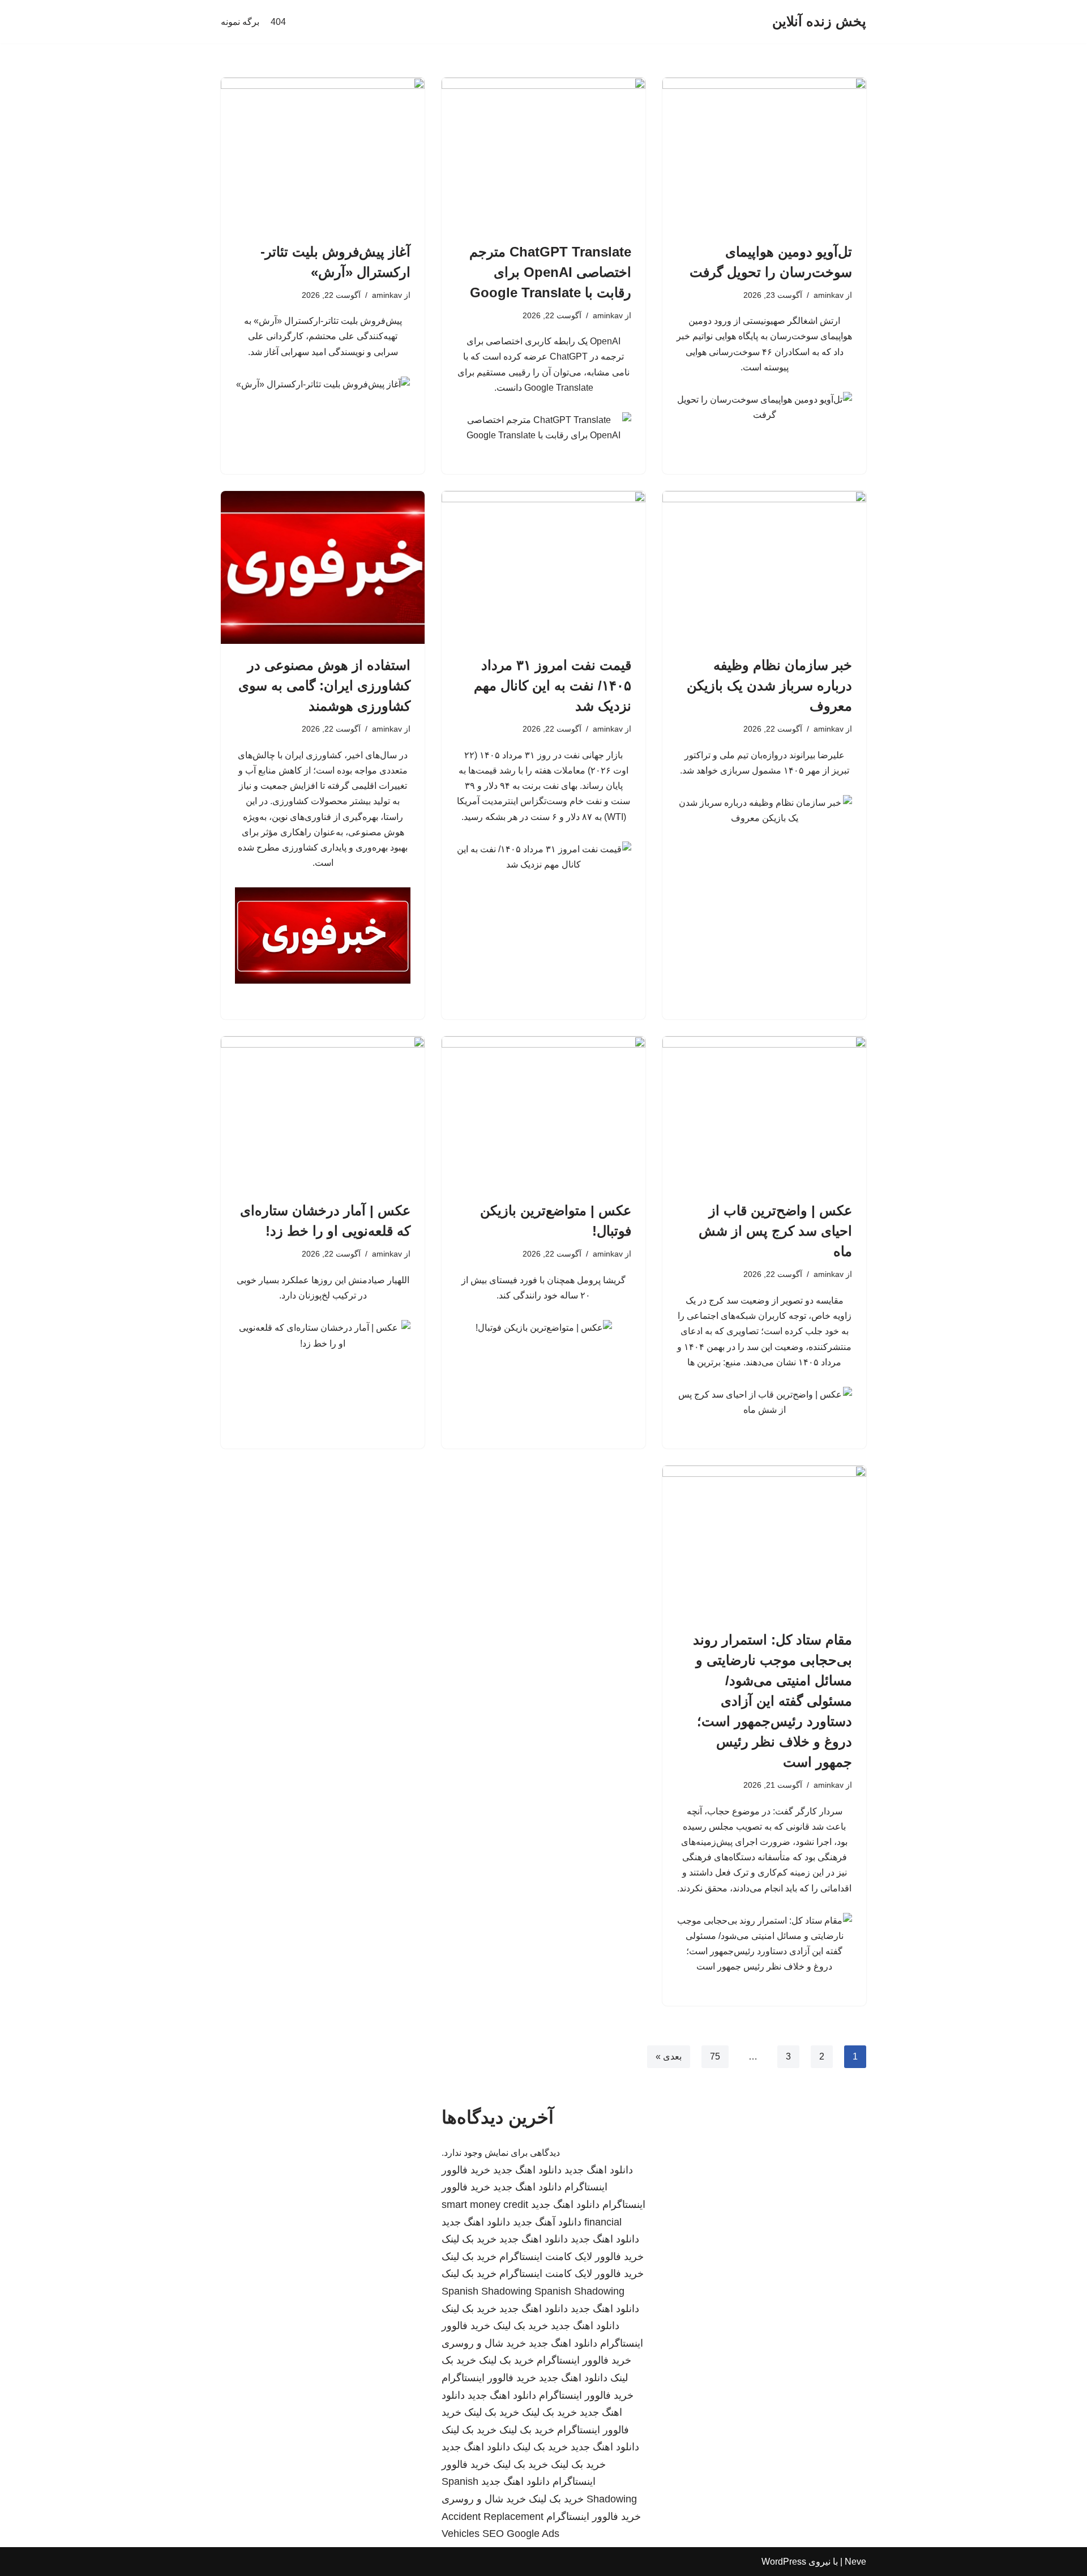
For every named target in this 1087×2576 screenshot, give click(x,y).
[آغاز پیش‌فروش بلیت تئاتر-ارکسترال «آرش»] (323, 154)
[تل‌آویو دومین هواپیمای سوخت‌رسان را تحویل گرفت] (764, 154)
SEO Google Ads (521, 2534)
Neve (855, 2562)
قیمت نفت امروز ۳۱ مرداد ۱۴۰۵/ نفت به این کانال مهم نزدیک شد (553, 685)
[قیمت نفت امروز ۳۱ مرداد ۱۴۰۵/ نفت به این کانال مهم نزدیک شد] (543, 567)
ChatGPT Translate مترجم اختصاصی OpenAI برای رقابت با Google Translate (550, 272)
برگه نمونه (240, 22)
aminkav (829, 295)
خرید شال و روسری (484, 2343)
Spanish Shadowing (487, 2291)
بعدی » (669, 2056)
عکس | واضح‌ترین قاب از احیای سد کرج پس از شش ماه (775, 1231)
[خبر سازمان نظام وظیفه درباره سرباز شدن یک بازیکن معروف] (764, 567)
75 (715, 2056)
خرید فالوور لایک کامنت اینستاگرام (572, 2257)
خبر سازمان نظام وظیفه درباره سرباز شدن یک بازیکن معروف (769, 685)
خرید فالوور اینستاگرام (584, 2360)
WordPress (784, 2562)
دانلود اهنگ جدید (599, 2170)
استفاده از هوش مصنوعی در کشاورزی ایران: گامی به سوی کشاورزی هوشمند (324, 685)
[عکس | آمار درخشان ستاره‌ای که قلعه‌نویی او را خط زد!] (323, 1113)
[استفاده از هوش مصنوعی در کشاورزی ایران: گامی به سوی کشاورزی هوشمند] (323, 567)
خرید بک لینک (469, 2239)
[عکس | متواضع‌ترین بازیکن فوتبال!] (543, 1113)
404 (278, 22)
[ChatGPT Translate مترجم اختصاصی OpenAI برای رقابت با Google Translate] (543, 154)
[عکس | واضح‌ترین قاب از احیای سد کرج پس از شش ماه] (764, 1113)
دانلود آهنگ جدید (547, 2222)
